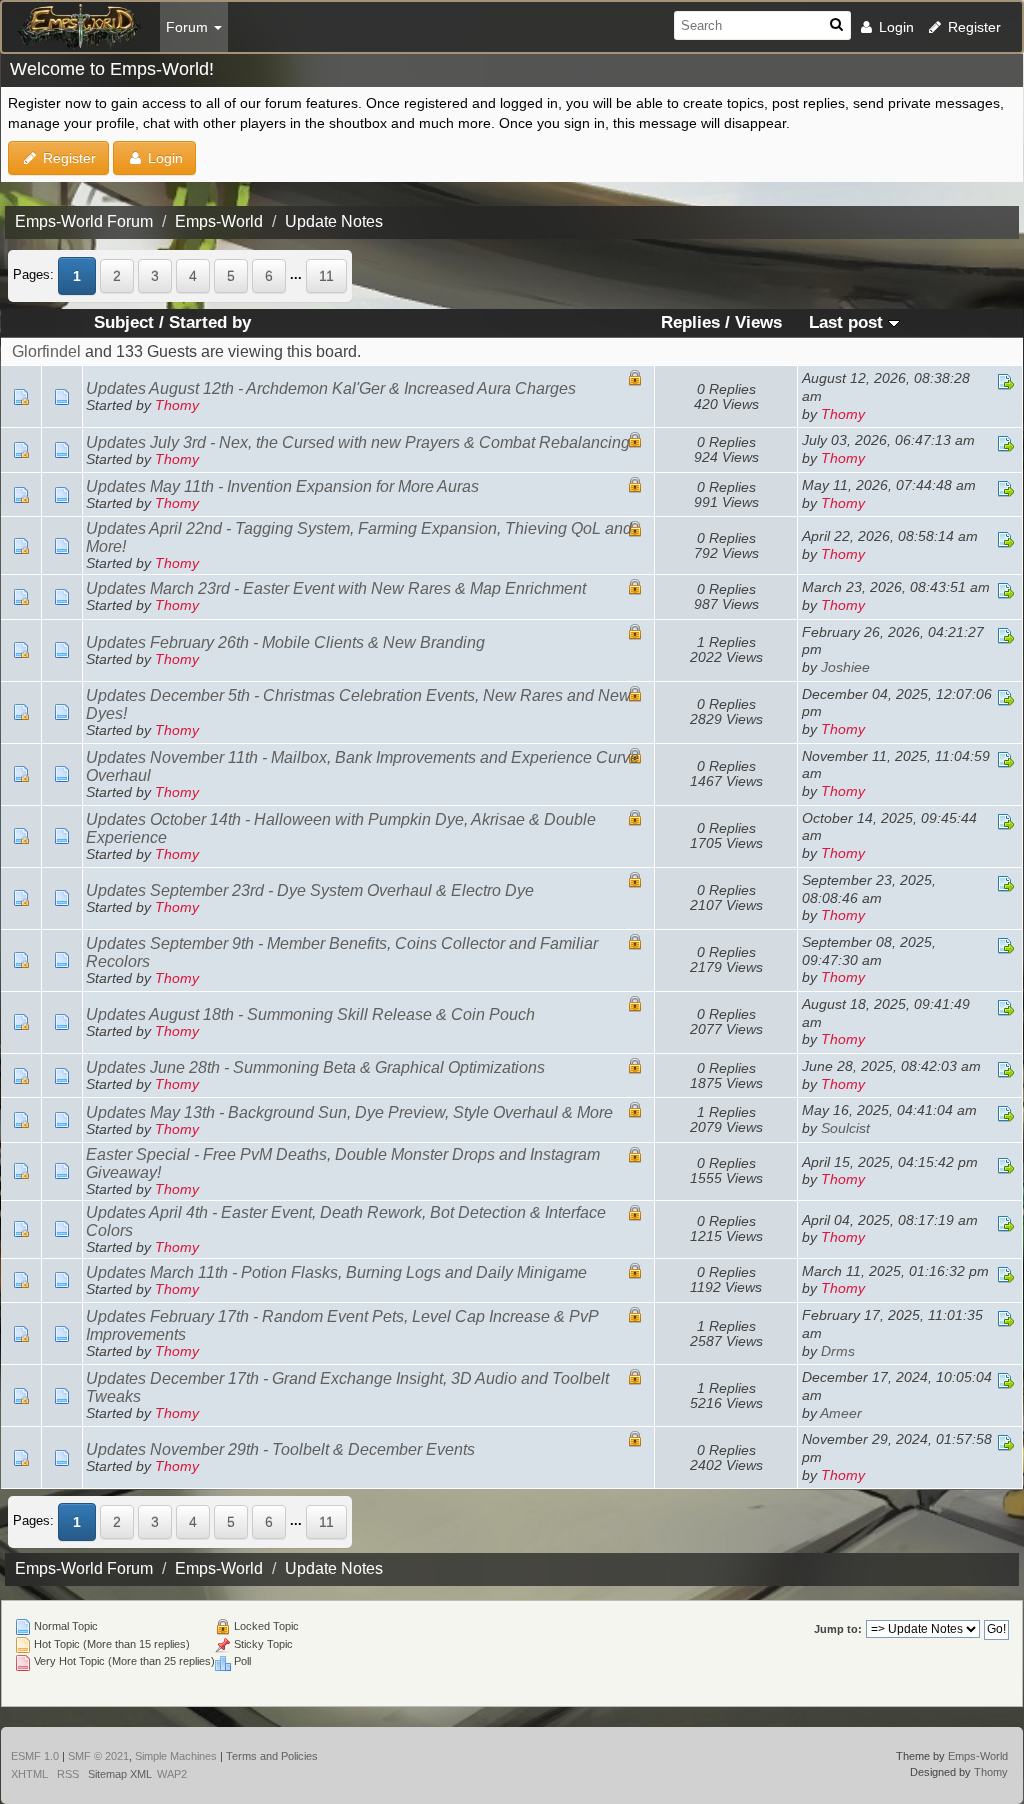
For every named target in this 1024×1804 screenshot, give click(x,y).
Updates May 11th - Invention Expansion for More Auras (282, 486)
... (298, 274)
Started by (210, 322)
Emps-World (978, 1756)
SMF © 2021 (98, 1756)
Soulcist (845, 1128)
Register (972, 27)
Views (758, 322)
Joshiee (845, 667)
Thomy (177, 405)
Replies (690, 322)
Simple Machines (176, 1756)
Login (894, 27)
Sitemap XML (120, 1774)
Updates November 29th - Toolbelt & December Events (280, 1449)
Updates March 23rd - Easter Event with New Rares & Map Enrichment (336, 588)
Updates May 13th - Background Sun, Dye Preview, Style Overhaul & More (349, 1112)
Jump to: (838, 1629)
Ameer (841, 1413)
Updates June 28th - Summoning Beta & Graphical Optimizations (315, 1067)
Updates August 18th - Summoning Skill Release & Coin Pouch (310, 1014)
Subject (124, 322)
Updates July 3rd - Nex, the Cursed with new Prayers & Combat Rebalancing (358, 442)
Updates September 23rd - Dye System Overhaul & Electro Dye (310, 890)
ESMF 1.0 (35, 1756)
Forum (189, 27)
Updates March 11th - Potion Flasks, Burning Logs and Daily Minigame (336, 1272)
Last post (848, 322)
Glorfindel (46, 351)
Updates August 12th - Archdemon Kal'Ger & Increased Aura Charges (331, 388)
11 (326, 276)
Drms (838, 1351)
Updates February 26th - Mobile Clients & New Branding (285, 642)
